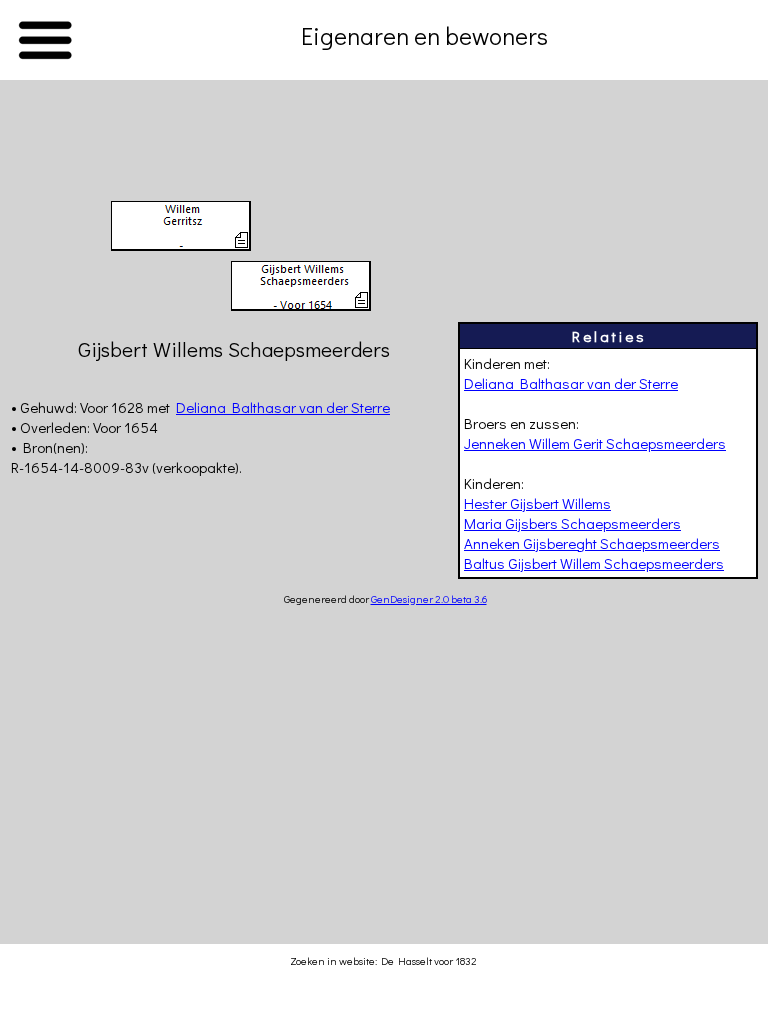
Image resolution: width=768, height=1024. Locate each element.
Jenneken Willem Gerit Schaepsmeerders (595, 443)
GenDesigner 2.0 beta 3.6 (429, 598)
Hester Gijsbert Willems (537, 503)
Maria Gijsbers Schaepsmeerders (572, 523)
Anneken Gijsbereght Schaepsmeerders (592, 543)
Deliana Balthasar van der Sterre (571, 383)
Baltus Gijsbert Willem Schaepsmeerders (594, 563)
